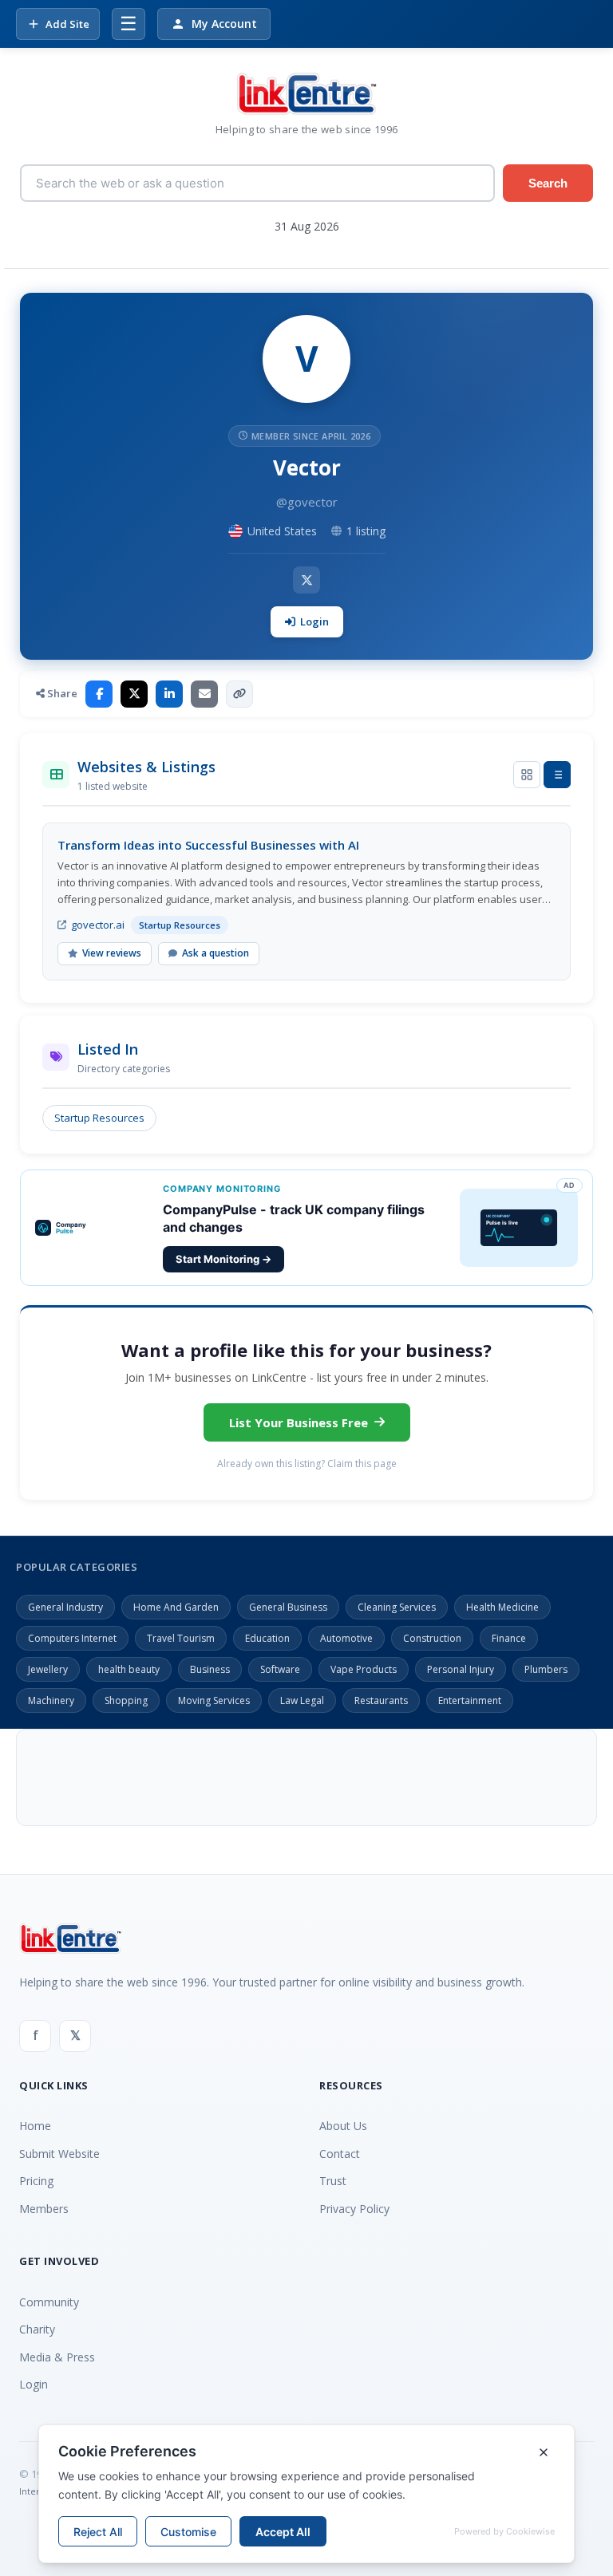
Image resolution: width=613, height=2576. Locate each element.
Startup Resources (99, 1118)
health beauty (129, 1669)
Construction (432, 1638)
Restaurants (381, 1700)
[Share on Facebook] (99, 694)
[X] (306, 580)
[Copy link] (239, 694)
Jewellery (48, 1669)
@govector (307, 502)
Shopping (126, 1700)
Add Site (67, 24)
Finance (509, 1638)
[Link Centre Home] (306, 94)
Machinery (51, 1700)
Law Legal (302, 1700)
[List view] (557, 775)
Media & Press (57, 2357)
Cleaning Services (397, 1607)
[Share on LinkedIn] (169, 694)
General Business (288, 1607)
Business (210, 1669)
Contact (340, 2154)
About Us (343, 2126)
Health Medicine (502, 1607)
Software (280, 1669)
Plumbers (546, 1669)
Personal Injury (461, 1669)
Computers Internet (72, 1638)
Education (267, 1638)
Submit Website (59, 2154)
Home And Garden (176, 1607)
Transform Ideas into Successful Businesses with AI (208, 845)
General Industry (65, 1607)
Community (49, 2302)
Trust (333, 2181)
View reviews (112, 953)
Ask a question (216, 953)
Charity (37, 2329)
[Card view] (527, 775)
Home (35, 2126)
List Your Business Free (299, 1422)
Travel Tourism (181, 1638)
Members (44, 2209)
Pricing (36, 2181)
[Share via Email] (204, 694)
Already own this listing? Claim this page (307, 1464)
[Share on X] (134, 694)
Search (548, 183)
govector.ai (98, 925)
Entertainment (470, 1700)
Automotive (346, 1638)
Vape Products (364, 1669)
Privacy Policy (354, 2209)
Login (314, 621)
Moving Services (214, 1700)
